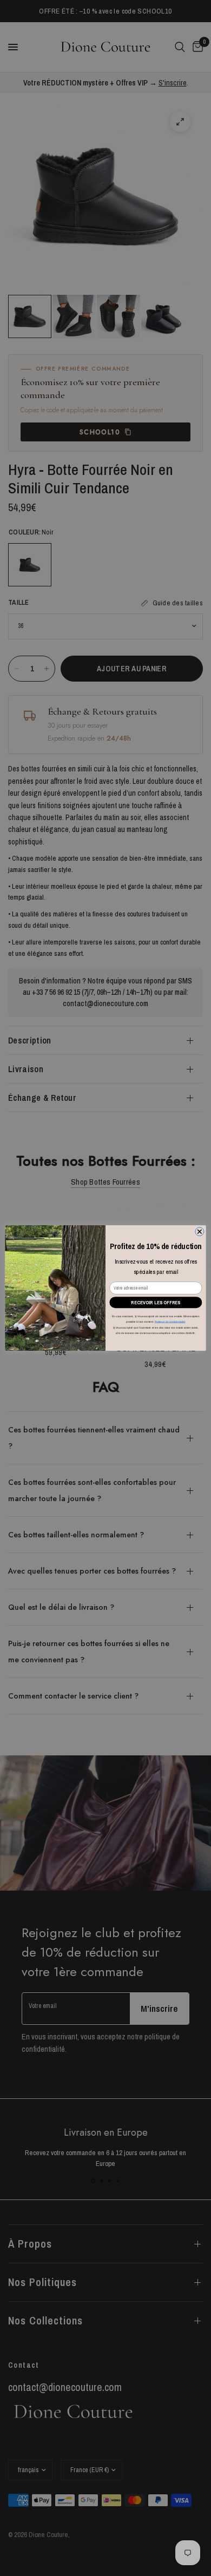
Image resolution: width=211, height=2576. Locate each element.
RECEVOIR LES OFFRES (156, 1302)
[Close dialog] (200, 1232)
